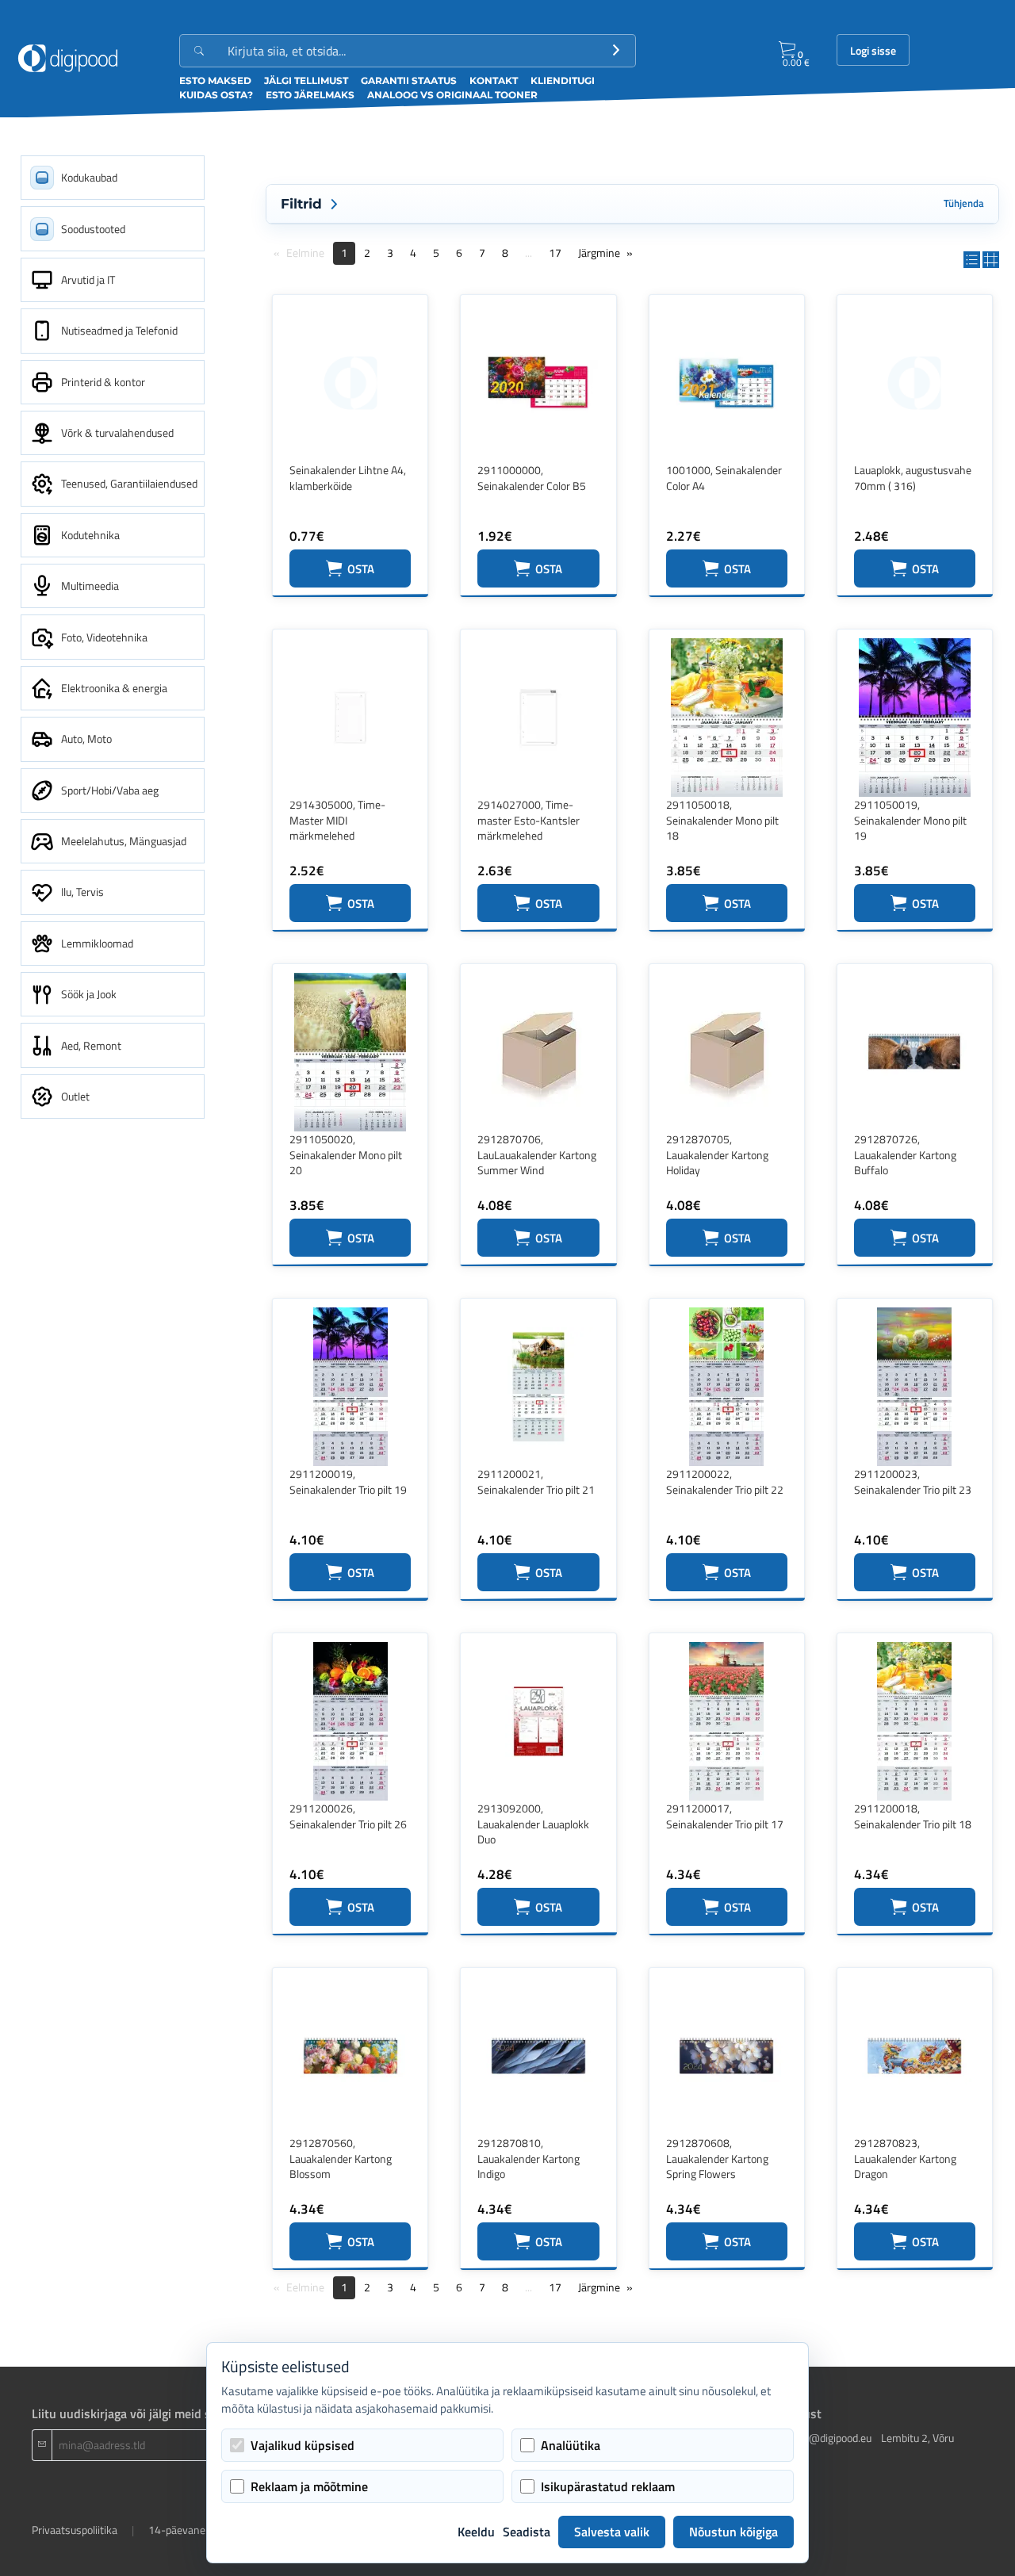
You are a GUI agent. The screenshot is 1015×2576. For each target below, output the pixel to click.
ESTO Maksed (215, 80)
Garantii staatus (409, 80)
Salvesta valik (612, 2532)
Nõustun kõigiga (733, 2532)
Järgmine (599, 253)
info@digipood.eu (831, 2438)
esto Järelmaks (310, 95)
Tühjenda (964, 203)
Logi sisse (873, 51)
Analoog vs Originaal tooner (452, 95)
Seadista (527, 2532)
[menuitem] (113, 178)
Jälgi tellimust (306, 80)
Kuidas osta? (216, 95)
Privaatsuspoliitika (75, 2530)
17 (555, 253)
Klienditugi (563, 80)
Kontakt (494, 80)
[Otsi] (616, 51)
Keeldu (476, 2532)
